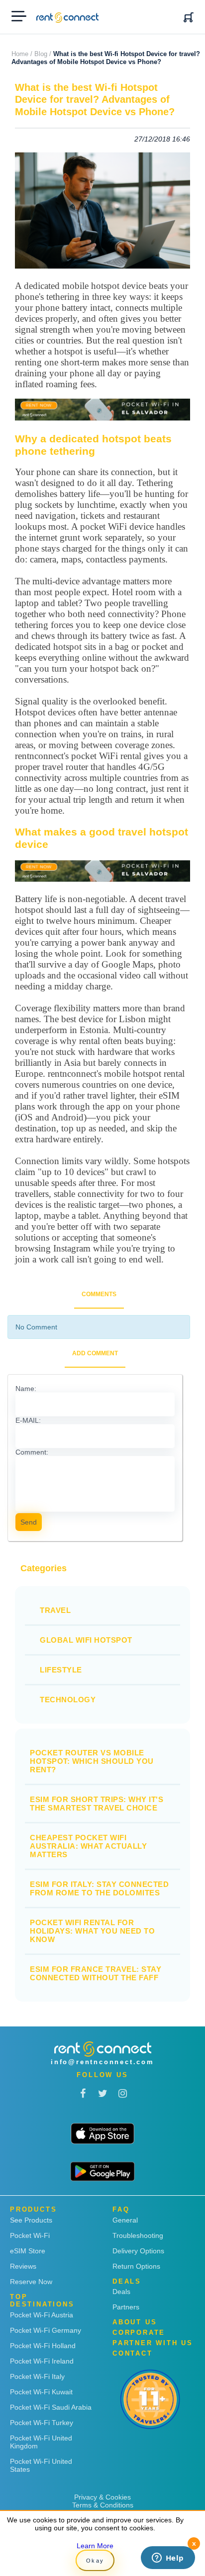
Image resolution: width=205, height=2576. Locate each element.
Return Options (136, 2266)
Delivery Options (138, 2251)
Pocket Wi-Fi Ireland (42, 2361)
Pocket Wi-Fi (30, 2235)
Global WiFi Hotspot (86, 1640)
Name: (26, 1389)
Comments (99, 1294)
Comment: (32, 1452)
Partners (126, 2307)
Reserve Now (31, 2282)
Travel (55, 1610)
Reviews (23, 2266)
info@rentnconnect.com (102, 2062)
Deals (121, 2292)
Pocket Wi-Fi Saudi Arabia (51, 2407)
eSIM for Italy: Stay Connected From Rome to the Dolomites (99, 1888)
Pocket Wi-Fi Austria (42, 2315)
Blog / (43, 54)
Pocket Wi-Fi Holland (43, 2346)
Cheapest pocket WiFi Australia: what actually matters (88, 1846)
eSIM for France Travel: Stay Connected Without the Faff (96, 1973)
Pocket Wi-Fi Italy (37, 2376)
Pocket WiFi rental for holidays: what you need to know (92, 1931)
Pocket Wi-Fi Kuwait (41, 2392)
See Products (31, 2220)
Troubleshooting (138, 2235)
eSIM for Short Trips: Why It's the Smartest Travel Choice (97, 1804)
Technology (68, 1700)
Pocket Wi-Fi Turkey (42, 2423)
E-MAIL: (28, 1420)
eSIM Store (28, 2251)
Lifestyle (61, 1670)
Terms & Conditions (103, 2505)
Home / (22, 54)
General (125, 2220)
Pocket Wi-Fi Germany (46, 2330)
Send (29, 1522)
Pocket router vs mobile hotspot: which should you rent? (92, 1761)
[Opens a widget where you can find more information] (168, 2559)
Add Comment (95, 1353)
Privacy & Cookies (102, 2497)
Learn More (95, 2546)
